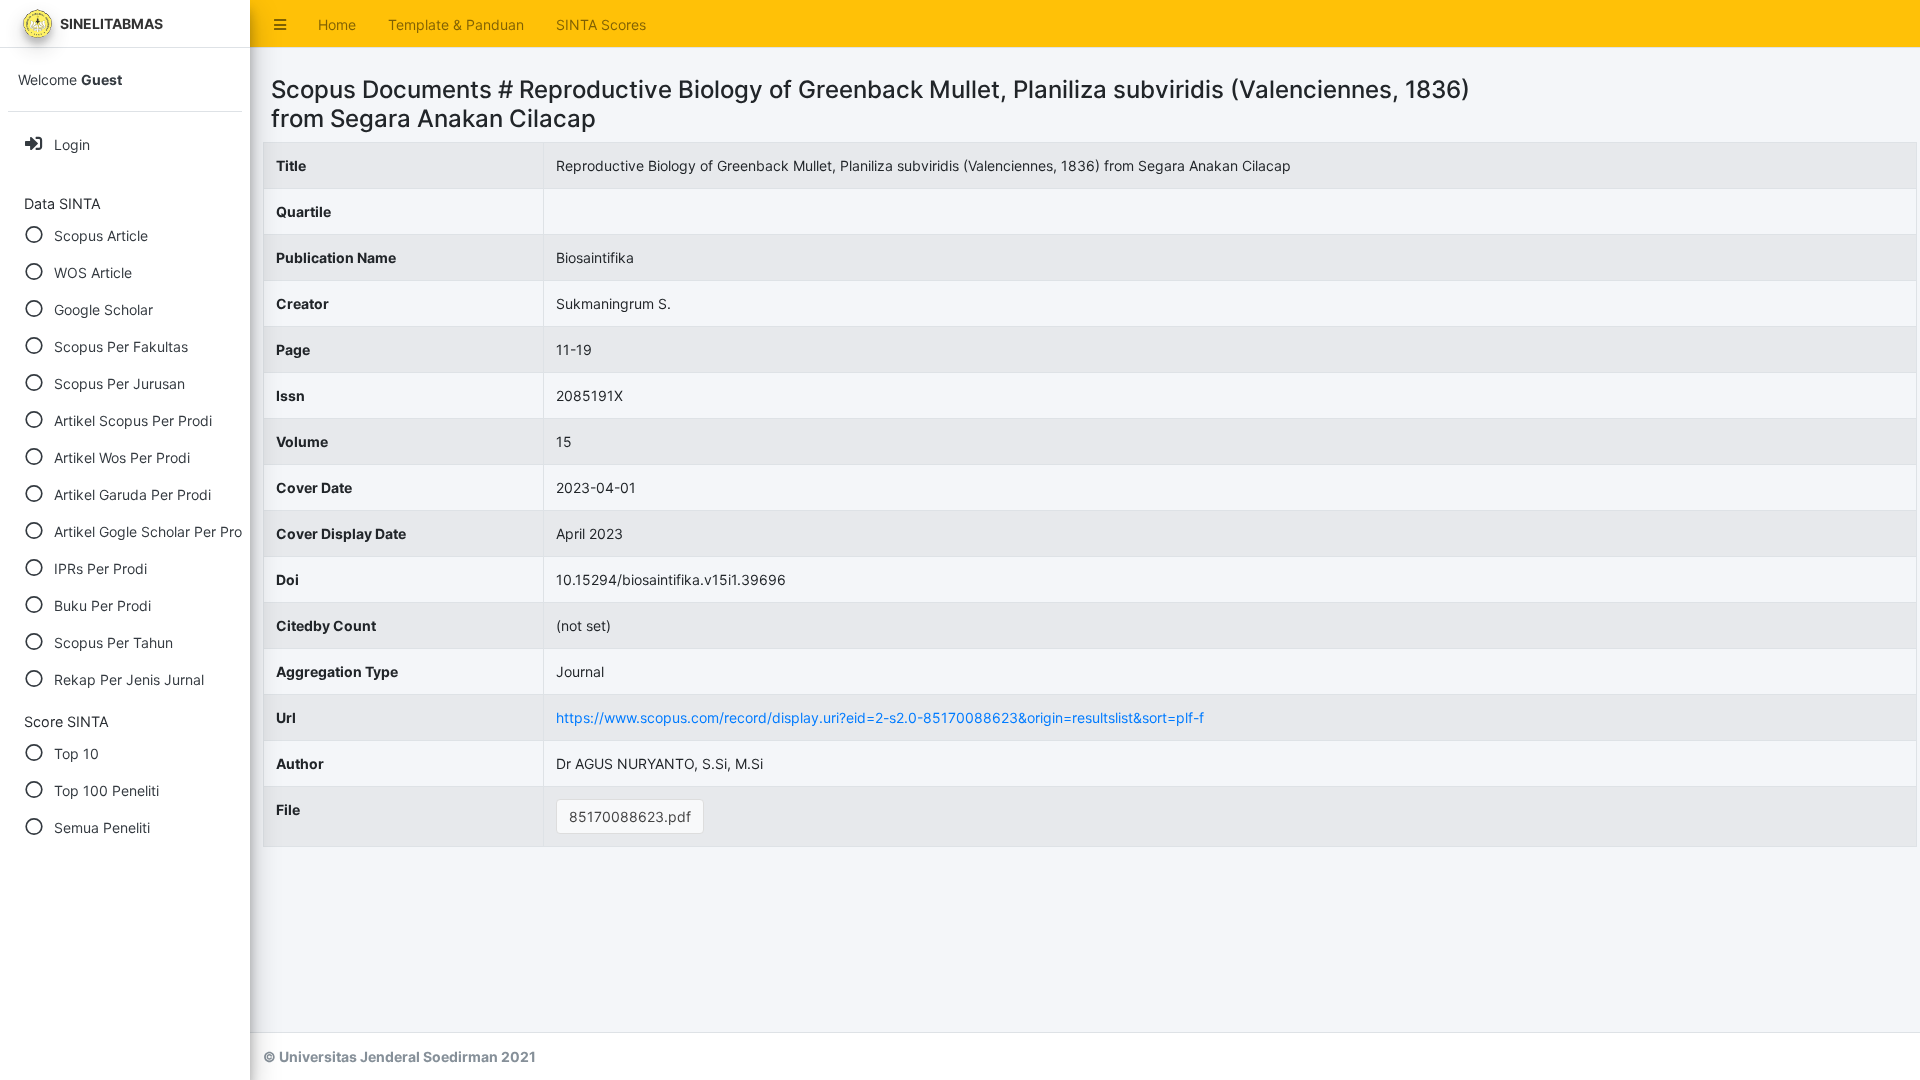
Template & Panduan (456, 24)
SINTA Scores (601, 24)
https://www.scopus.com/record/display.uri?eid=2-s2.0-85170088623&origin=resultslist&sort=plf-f (880, 717)
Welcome (70, 79)
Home (337, 24)
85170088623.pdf (630, 816)
